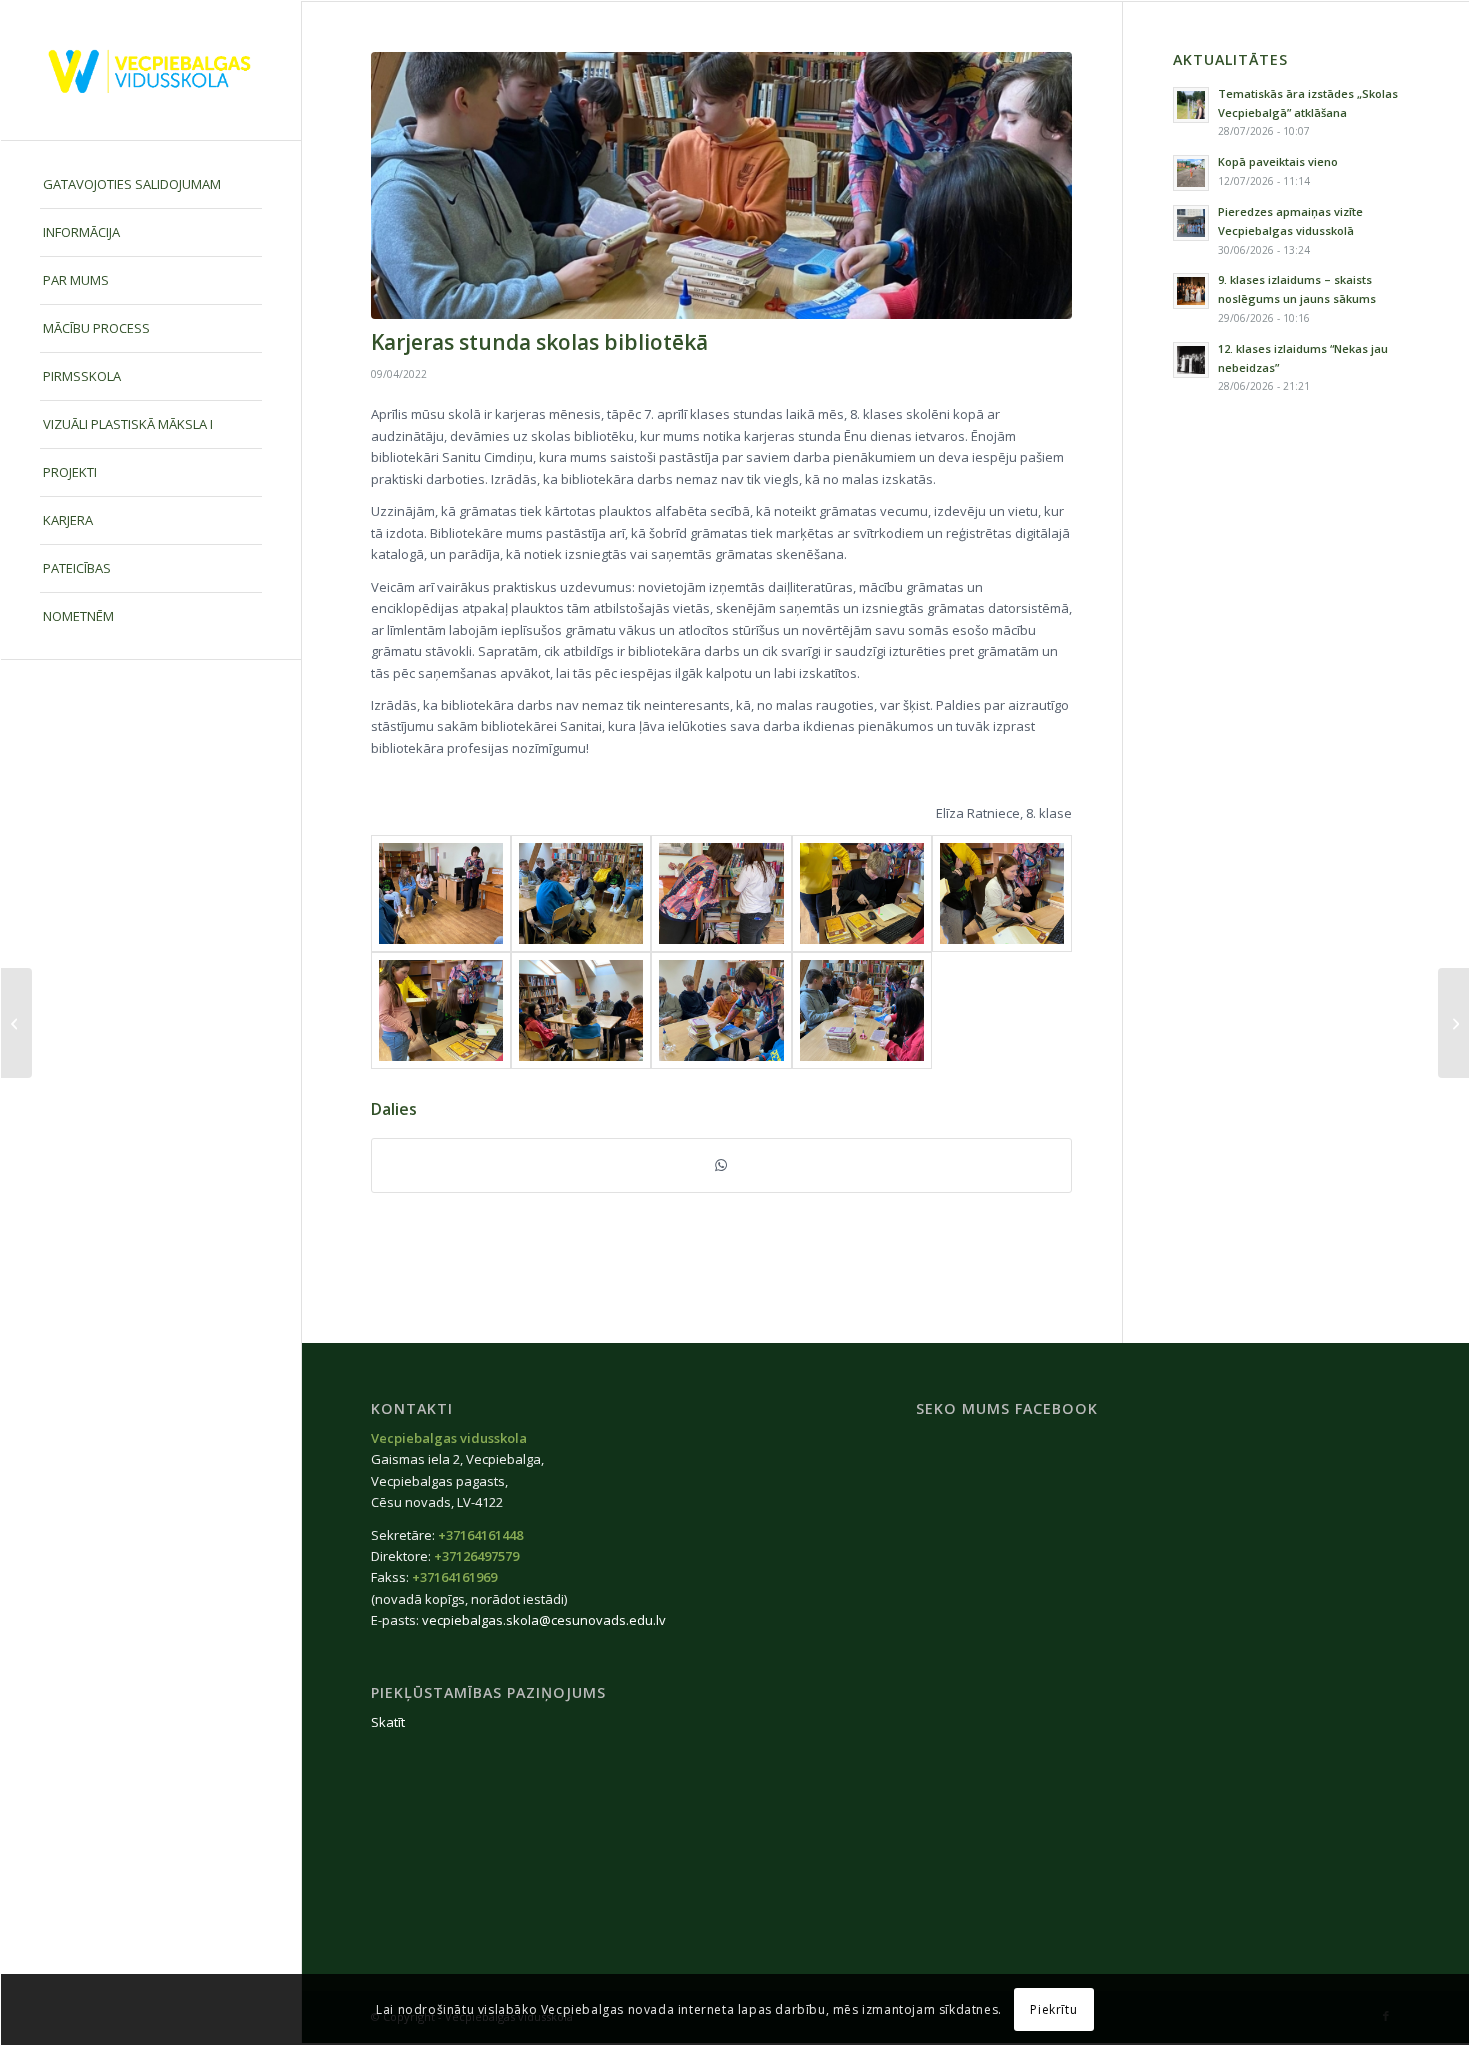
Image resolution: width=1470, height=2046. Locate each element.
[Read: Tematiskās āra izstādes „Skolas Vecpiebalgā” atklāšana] (1191, 105)
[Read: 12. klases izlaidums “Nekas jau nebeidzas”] (1191, 360)
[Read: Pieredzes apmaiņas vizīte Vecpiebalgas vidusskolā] (1191, 223)
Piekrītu (1053, 2009)
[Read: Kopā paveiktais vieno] (1191, 173)
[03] (581, 1010)
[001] (722, 185)
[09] (441, 893)
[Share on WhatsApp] (722, 1165)
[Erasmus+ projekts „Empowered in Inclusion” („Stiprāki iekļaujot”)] (1453, 1023)
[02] (721, 1010)
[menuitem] (151, 185)
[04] (441, 1010)
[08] (581, 893)
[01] (862, 1010)
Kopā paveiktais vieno (1278, 161)
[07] (721, 893)
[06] (862, 893)
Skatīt (388, 1722)
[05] (1002, 893)
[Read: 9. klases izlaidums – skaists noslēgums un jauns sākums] (1191, 291)
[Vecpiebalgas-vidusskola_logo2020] (151, 70)
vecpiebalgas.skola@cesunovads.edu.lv (544, 1620)
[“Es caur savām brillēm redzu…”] (16, 1023)
